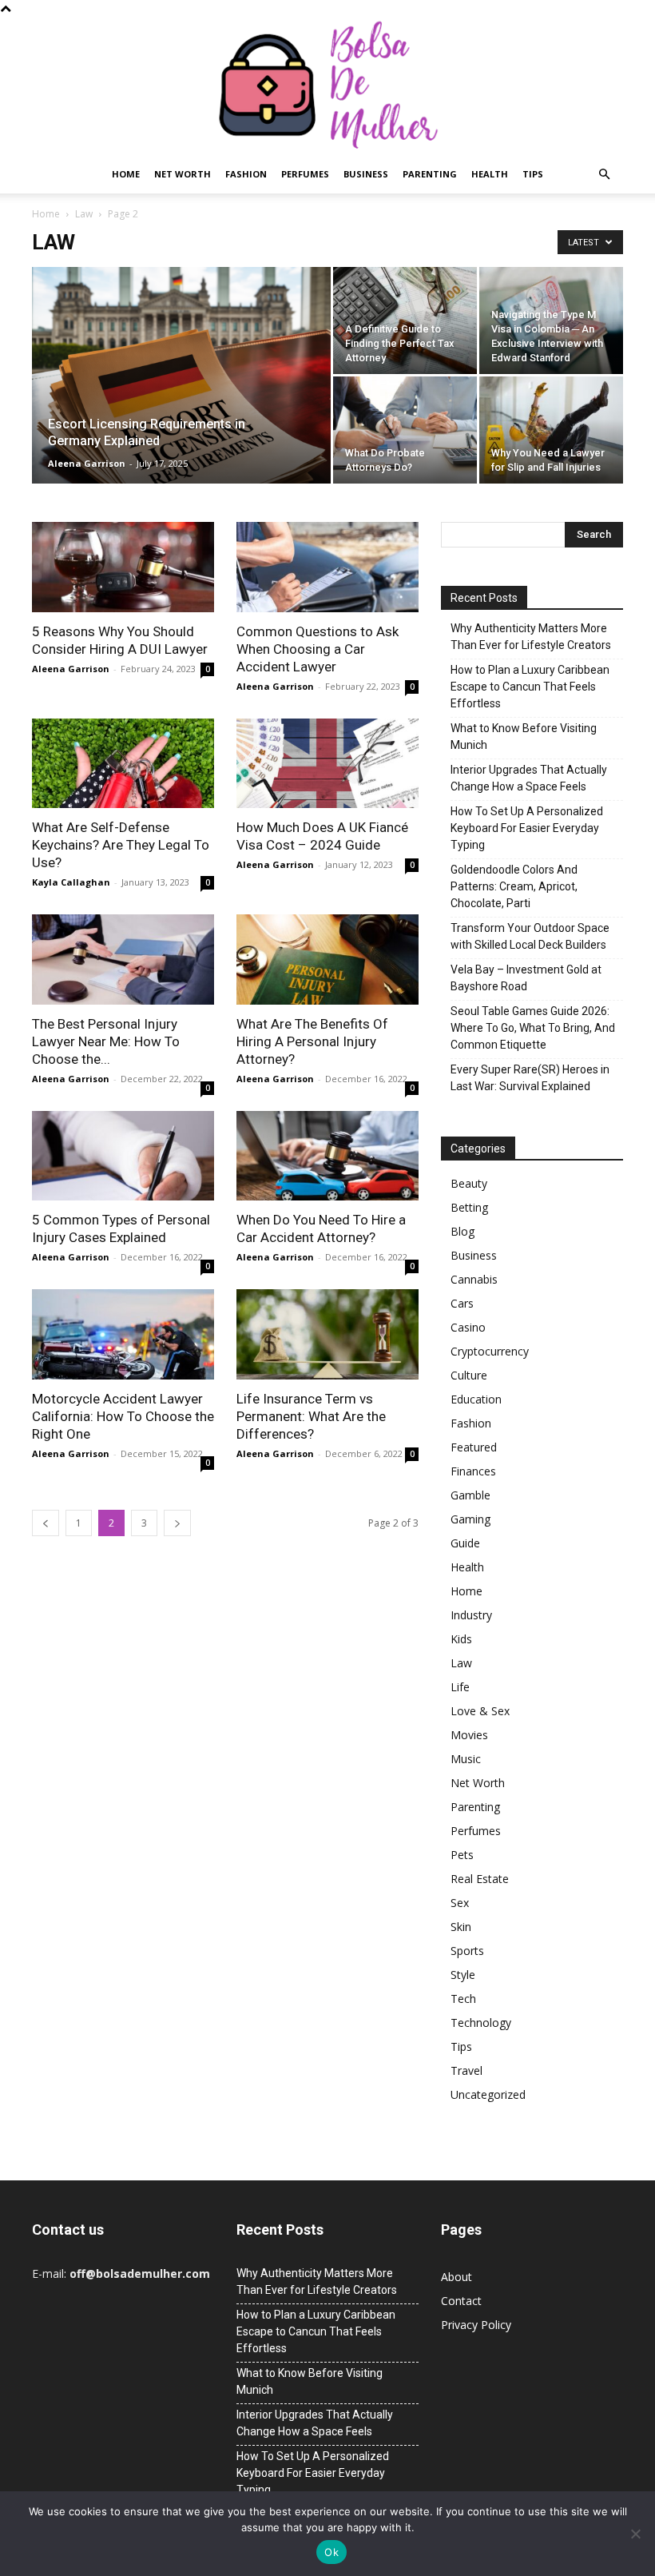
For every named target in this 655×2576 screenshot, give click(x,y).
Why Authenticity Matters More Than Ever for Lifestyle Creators (531, 637)
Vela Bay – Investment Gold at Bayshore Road (526, 978)
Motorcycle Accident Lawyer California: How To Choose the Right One (123, 1416)
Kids (461, 1639)
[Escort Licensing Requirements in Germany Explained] (181, 396)
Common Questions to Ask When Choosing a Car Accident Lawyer (318, 649)
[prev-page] (46, 1523)
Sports (467, 1951)
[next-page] (177, 1523)
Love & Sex (480, 1711)
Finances (473, 1471)
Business (366, 174)
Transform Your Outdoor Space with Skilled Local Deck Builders (530, 936)
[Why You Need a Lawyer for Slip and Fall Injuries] (551, 430)
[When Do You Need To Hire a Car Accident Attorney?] (327, 1156)
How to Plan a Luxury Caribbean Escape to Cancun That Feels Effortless (530, 687)
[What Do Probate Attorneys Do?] (405, 430)
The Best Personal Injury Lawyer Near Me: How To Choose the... (106, 1041)
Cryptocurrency (490, 1351)
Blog (462, 1231)
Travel (466, 2070)
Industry (471, 1615)
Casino (468, 1327)
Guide (465, 1543)
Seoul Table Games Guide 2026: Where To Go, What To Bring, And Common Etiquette (533, 1028)
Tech (463, 1999)
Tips (533, 174)
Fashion (246, 174)
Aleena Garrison (87, 463)
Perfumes (305, 174)
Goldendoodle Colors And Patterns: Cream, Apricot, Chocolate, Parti (514, 886)
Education (476, 1399)
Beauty (469, 1183)
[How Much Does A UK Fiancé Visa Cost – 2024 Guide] (327, 764)
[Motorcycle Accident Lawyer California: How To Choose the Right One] (123, 1334)
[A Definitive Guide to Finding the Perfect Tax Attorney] (405, 321)
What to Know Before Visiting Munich (524, 737)
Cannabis (474, 1279)
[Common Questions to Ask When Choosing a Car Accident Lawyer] (327, 567)
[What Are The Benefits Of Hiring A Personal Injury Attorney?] (327, 960)
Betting (469, 1207)
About (457, 2277)
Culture (469, 1375)
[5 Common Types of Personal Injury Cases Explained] (123, 1156)
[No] (635, 2534)
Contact (461, 2301)
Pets (462, 1855)
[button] (604, 175)
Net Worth (183, 174)
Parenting (430, 174)
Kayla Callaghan (71, 882)
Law (84, 214)
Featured (474, 1447)
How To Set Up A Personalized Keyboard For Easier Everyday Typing (527, 828)
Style (463, 1975)
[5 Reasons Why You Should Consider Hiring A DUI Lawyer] (123, 567)
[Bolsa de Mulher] (327, 86)
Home (126, 174)
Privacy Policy (476, 2325)
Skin (461, 1927)
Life (460, 1687)
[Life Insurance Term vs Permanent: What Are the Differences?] (327, 1334)
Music (466, 1759)
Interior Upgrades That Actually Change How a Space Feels (529, 778)
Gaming (470, 1519)
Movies (469, 1735)
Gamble (470, 1495)
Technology (481, 2023)
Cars (462, 1303)
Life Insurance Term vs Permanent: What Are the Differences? (311, 1416)
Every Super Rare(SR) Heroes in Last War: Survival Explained (530, 1078)
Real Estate (480, 1879)
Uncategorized (488, 2094)
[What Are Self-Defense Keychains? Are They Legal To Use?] (123, 764)
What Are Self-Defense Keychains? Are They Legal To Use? (121, 845)
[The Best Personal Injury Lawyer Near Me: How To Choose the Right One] (123, 960)
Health (490, 174)
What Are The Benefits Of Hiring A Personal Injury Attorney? (312, 1041)
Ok (331, 2552)
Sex (460, 1903)
